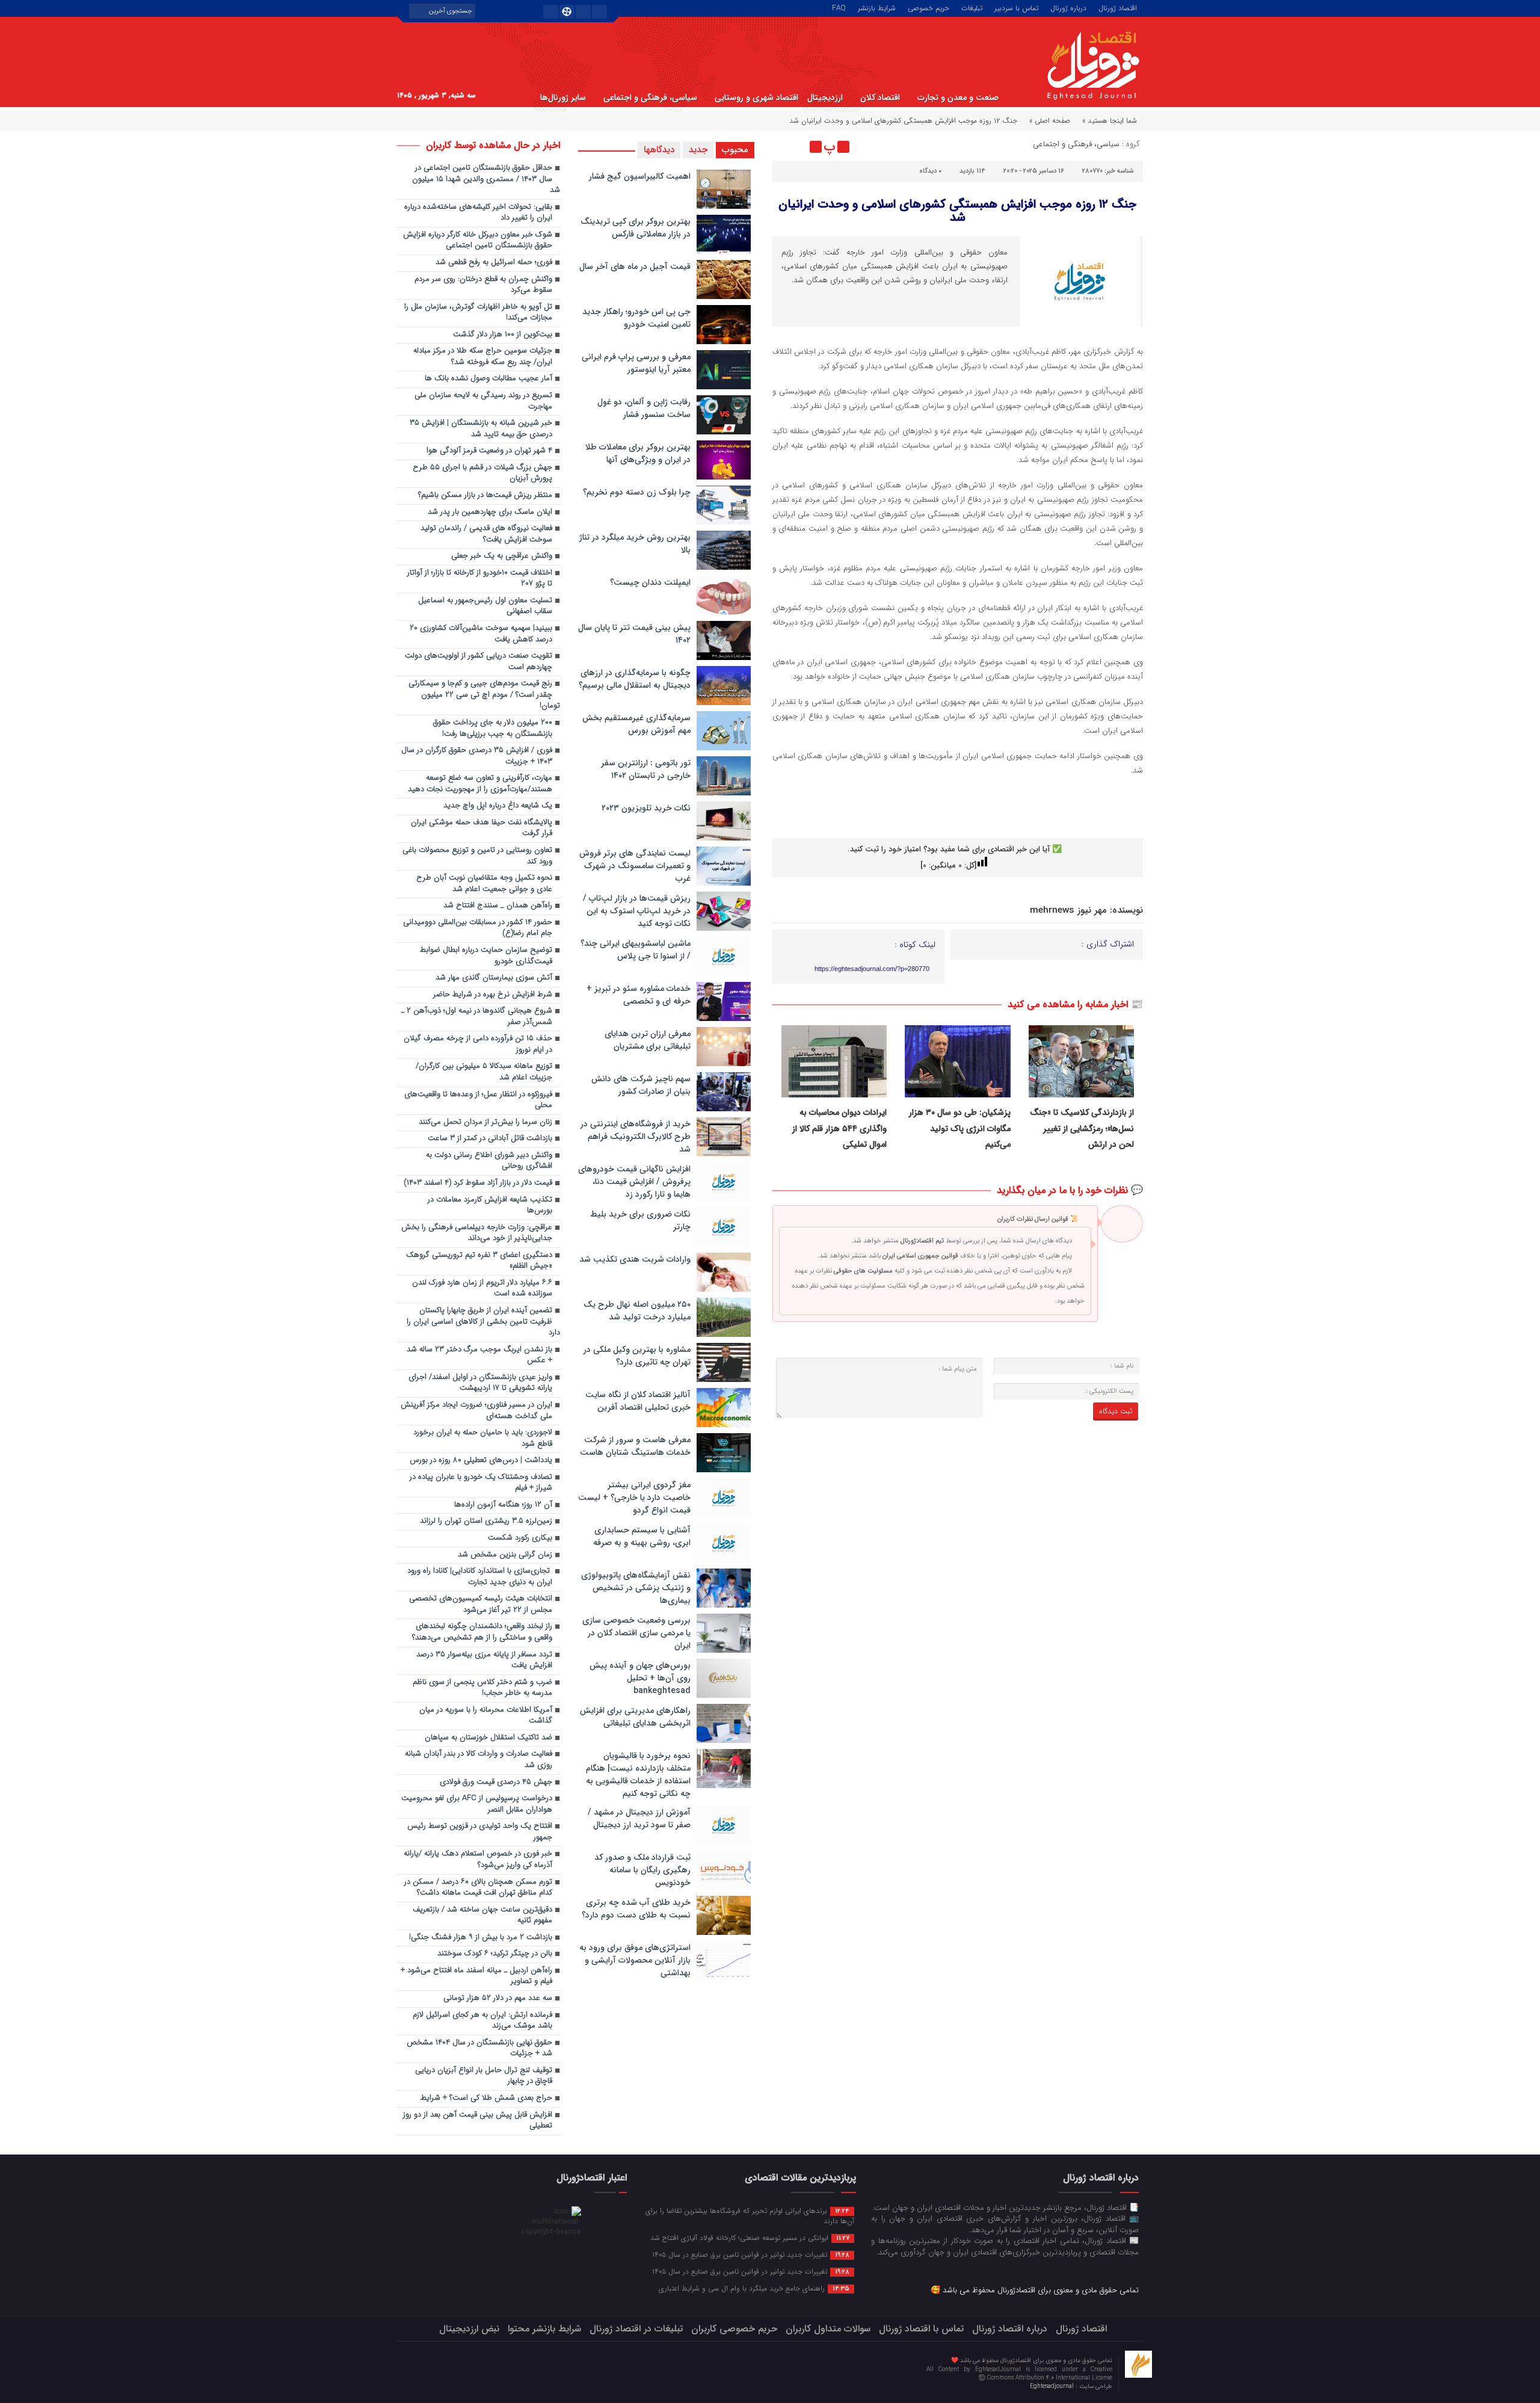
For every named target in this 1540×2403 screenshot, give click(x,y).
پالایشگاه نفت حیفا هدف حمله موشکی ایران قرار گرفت (482, 828)
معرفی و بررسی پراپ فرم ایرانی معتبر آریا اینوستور (636, 363)
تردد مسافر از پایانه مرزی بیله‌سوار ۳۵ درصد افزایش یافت (484, 1661)
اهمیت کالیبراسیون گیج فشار (640, 176)
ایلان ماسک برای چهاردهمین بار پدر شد (490, 512)
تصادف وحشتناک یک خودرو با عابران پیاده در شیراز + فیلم (481, 1483)
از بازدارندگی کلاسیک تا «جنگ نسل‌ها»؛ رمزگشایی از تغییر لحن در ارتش (1082, 1128)
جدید (698, 150)
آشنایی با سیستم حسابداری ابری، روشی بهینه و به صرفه (642, 1536)
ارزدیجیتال (825, 97)
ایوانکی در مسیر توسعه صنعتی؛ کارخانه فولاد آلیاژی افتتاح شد (750, 2238)
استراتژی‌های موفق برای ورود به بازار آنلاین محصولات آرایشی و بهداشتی (635, 1960)
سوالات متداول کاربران (828, 2329)
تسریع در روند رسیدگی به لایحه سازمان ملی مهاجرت (483, 401)
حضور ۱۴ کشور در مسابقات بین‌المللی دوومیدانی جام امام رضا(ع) (478, 928)
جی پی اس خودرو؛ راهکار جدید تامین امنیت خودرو (636, 318)
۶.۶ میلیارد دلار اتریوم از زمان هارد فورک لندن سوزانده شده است (482, 1289)
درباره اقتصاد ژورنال (1010, 2329)
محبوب (735, 150)
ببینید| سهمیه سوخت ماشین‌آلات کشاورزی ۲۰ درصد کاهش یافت (481, 634)
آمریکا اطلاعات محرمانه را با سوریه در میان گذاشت (486, 1716)
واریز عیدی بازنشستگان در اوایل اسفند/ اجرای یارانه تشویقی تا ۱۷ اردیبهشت (480, 1383)
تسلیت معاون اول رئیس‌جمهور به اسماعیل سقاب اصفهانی (485, 606)
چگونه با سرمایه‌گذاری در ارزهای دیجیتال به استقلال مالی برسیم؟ (635, 679)
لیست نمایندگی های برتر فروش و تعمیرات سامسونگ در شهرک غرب (635, 866)
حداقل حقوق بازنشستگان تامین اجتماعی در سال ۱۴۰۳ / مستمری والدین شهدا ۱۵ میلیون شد (486, 179)
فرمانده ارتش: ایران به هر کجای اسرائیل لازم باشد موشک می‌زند (482, 2021)
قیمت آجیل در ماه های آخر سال (635, 267)
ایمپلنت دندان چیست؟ (650, 582)
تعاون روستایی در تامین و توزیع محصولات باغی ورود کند (477, 856)
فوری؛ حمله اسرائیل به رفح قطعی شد (494, 263)
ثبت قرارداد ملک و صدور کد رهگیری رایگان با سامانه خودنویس (642, 1870)
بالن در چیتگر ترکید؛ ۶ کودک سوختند (495, 1954)
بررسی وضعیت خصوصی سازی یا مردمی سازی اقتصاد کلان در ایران (636, 1633)
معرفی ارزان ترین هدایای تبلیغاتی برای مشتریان (648, 1040)
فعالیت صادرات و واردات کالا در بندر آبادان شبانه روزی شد (479, 1760)
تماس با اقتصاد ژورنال (921, 2329)
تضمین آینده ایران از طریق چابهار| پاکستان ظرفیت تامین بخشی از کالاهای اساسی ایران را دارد (483, 1322)
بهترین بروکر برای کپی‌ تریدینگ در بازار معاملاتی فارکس (636, 228)
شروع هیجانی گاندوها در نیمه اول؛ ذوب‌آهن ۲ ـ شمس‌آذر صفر (477, 1017)
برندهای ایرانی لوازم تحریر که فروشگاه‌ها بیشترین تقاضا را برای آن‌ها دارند (750, 2216)
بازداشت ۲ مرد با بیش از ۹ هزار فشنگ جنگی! (481, 1938)
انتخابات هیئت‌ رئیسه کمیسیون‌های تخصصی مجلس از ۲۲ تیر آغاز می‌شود (481, 1605)
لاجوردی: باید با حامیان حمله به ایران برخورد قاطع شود (483, 1439)
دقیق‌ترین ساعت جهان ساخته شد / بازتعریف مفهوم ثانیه (482, 1916)
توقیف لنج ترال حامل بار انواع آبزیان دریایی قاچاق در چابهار (484, 2076)
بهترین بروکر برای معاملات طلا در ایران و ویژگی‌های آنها (638, 453)
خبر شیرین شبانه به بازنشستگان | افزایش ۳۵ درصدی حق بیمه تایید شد (481, 429)
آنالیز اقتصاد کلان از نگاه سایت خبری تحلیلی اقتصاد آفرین (638, 1401)
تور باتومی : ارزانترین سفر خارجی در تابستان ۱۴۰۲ (646, 769)
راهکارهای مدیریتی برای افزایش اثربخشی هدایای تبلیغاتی (635, 1717)
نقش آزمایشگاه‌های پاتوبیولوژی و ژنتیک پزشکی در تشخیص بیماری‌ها (636, 1588)
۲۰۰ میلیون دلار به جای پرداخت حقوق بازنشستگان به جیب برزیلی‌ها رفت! (493, 729)
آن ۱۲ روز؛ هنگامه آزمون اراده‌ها (503, 1505)
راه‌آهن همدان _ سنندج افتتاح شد (498, 906)
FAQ (839, 7)
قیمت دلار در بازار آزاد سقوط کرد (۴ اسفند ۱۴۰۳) (478, 1183)
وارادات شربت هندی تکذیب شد (635, 1259)
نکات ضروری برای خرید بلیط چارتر (640, 1220)
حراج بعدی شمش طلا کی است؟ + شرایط (486, 2098)
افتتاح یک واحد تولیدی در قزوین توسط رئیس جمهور (480, 1832)
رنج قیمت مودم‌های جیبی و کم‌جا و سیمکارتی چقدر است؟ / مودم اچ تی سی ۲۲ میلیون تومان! (484, 695)
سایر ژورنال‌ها (563, 97)
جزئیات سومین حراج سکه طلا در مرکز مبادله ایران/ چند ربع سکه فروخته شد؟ (483, 357)
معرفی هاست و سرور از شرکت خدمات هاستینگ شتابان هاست (635, 1446)
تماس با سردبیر (1016, 7)
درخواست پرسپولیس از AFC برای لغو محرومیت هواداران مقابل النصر (477, 1804)
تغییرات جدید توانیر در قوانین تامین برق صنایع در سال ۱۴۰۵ (751, 2254)
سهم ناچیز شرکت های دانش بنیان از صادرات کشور (641, 1085)
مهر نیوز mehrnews (1068, 910)
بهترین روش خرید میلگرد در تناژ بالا (635, 544)
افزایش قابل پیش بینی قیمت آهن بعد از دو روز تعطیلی (478, 2121)
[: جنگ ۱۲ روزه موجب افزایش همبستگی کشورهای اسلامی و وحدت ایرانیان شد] (783, 147)
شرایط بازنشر (877, 7)
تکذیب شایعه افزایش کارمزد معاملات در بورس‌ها (490, 1206)
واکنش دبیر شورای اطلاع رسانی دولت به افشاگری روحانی (489, 1161)
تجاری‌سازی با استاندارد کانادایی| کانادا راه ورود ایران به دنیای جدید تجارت (480, 1577)
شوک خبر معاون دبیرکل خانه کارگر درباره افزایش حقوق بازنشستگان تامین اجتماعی (478, 241)
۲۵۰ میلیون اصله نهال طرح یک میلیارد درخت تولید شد (637, 1311)
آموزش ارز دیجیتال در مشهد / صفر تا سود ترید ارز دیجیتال (639, 1818)
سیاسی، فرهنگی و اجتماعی (650, 97)
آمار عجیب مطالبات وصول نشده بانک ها (488, 379)
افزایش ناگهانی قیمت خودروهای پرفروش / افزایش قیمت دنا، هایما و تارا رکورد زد (634, 1182)
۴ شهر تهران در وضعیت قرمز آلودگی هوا (489, 451)
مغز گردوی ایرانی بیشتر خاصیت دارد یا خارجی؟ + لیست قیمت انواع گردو (634, 1498)
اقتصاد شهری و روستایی (756, 97)
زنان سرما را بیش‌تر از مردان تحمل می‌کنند (485, 1122)
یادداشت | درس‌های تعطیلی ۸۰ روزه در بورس (481, 1461)
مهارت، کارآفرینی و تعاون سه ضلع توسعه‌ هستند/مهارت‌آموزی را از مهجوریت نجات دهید (480, 784)
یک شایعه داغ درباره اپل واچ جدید (498, 806)
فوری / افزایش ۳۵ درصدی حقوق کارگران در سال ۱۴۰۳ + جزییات (477, 756)
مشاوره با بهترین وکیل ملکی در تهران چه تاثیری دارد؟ (637, 1356)
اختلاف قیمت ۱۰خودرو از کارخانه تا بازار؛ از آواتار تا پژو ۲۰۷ (480, 579)
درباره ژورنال (1068, 7)
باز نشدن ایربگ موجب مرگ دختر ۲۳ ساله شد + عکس (479, 1356)
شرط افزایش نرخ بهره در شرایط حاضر (493, 995)
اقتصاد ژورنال (1118, 7)
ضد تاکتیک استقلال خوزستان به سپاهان (488, 1738)
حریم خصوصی (929, 7)
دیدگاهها (659, 150)
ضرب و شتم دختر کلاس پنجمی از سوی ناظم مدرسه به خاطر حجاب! (482, 1688)
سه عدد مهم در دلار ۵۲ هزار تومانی (498, 1998)
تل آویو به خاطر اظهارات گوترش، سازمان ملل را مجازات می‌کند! (478, 313)
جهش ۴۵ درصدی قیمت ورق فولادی (496, 1782)
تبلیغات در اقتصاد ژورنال (636, 2329)
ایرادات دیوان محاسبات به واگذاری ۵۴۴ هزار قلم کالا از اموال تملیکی (839, 1128)
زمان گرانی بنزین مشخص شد (505, 1555)
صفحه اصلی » (1050, 121)
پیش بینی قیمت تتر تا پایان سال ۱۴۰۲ (634, 634)
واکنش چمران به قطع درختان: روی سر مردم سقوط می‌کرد (483, 285)
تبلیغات (972, 7)
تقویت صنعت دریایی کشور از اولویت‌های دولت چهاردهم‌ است (479, 662)
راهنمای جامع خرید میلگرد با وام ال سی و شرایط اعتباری (754, 2288)
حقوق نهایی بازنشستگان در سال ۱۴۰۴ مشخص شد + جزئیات (479, 2049)
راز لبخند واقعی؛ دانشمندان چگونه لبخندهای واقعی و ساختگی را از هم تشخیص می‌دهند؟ (482, 1632)
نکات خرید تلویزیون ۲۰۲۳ (646, 808)
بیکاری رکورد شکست (520, 1538)
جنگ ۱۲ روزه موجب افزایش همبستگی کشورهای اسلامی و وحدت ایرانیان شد (957, 211)
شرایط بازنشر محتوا (544, 2329)
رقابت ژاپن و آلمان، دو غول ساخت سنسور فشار (644, 408)
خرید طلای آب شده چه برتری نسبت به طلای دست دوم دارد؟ (636, 1909)
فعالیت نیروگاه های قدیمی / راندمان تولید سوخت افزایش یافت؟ (486, 534)
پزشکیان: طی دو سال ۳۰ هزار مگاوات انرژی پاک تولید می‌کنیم (960, 1128)
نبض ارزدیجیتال (469, 2329)
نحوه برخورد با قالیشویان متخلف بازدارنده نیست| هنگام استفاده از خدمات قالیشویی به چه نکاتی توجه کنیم (638, 1775)
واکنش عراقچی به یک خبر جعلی (502, 556)
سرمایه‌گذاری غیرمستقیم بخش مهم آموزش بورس (636, 724)
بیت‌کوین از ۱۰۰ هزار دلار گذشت (503, 335)
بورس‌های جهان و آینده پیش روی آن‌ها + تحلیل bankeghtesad (640, 1678)
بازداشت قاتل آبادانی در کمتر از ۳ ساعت (490, 1139)
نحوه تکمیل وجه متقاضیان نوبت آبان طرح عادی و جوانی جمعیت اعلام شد (484, 884)
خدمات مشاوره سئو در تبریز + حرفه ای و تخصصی (639, 995)
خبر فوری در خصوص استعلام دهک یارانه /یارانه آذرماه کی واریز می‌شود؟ (478, 1860)
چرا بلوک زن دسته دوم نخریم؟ (637, 492)
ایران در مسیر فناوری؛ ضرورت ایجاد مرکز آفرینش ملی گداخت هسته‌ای (476, 1411)
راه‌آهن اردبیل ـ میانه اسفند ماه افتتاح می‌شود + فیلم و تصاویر (476, 1976)
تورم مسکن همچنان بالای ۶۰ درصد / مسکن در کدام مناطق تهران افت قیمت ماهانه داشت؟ (478, 1888)
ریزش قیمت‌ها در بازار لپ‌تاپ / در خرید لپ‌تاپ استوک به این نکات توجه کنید (637, 911)
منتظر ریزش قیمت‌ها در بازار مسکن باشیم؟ (485, 495)
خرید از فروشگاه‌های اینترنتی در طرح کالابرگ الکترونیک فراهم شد (636, 1137)
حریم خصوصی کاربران (734, 2329)
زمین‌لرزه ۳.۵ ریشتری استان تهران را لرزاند (486, 1521)
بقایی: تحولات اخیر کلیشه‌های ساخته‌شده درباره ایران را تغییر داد (478, 213)
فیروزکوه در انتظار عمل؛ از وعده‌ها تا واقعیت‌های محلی (478, 1100)
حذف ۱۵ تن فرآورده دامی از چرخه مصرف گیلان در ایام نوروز (478, 1044)
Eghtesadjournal (1053, 2386)
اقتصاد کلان (880, 97)
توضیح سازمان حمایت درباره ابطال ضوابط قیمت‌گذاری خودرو (486, 956)
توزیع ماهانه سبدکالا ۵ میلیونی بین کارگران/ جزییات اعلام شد (484, 1072)
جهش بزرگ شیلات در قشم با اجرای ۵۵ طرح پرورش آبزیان (482, 474)
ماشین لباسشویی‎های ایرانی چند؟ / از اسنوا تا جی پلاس (636, 950)
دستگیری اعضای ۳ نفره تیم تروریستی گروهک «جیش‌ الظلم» (479, 1261)
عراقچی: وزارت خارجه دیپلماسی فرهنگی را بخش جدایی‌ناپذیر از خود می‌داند (477, 1233)
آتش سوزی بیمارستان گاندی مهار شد (494, 978)
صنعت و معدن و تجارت (958, 97)
